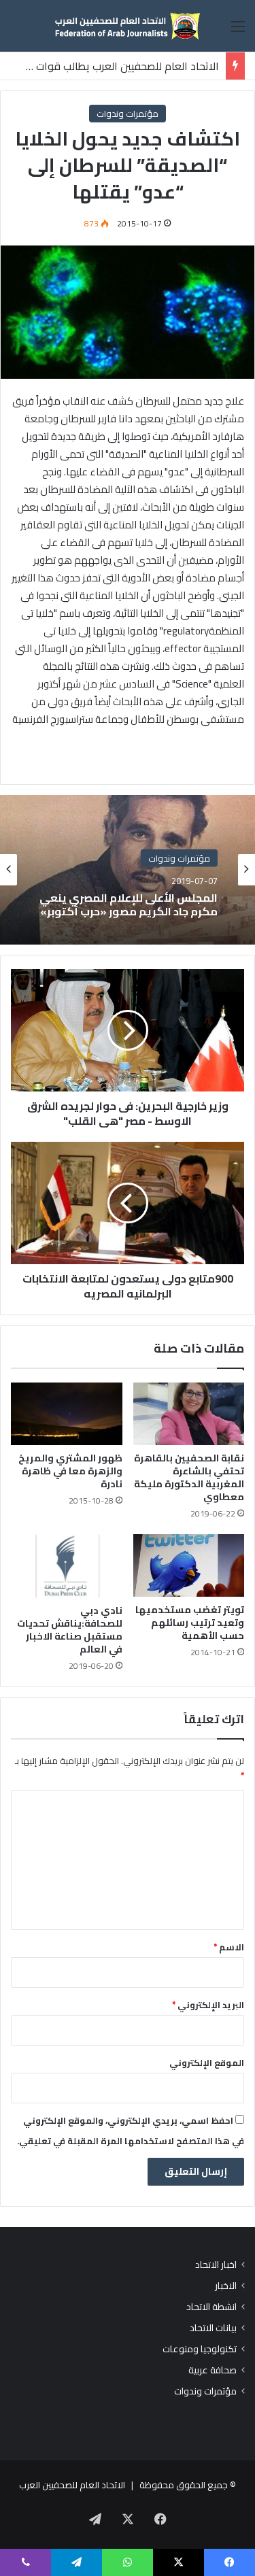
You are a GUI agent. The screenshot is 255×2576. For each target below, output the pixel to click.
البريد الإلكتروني (208, 2005)
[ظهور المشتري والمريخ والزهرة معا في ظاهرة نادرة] (67, 1414)
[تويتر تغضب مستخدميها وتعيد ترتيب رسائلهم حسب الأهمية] (189, 1565)
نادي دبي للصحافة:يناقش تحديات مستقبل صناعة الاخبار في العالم (70, 1630)
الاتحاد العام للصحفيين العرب (72, 2485)
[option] (128, 870)
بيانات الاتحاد (213, 2328)
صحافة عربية (213, 2370)
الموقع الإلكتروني (207, 2063)
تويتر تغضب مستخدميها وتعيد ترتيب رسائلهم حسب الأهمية (190, 1623)
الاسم (229, 1947)
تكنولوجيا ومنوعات (200, 2349)
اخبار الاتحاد (216, 2265)
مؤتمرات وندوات (128, 114)
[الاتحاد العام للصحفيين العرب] (128, 26)
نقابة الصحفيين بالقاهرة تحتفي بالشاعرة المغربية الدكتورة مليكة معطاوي (189, 1477)
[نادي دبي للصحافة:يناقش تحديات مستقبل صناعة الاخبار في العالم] (67, 1566)
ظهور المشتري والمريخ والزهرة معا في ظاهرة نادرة (70, 1471)
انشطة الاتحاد (211, 2307)
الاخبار (226, 2286)
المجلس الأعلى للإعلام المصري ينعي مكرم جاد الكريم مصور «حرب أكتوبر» (129, 904)
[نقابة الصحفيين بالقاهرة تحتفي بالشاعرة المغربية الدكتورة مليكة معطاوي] (189, 1414)
